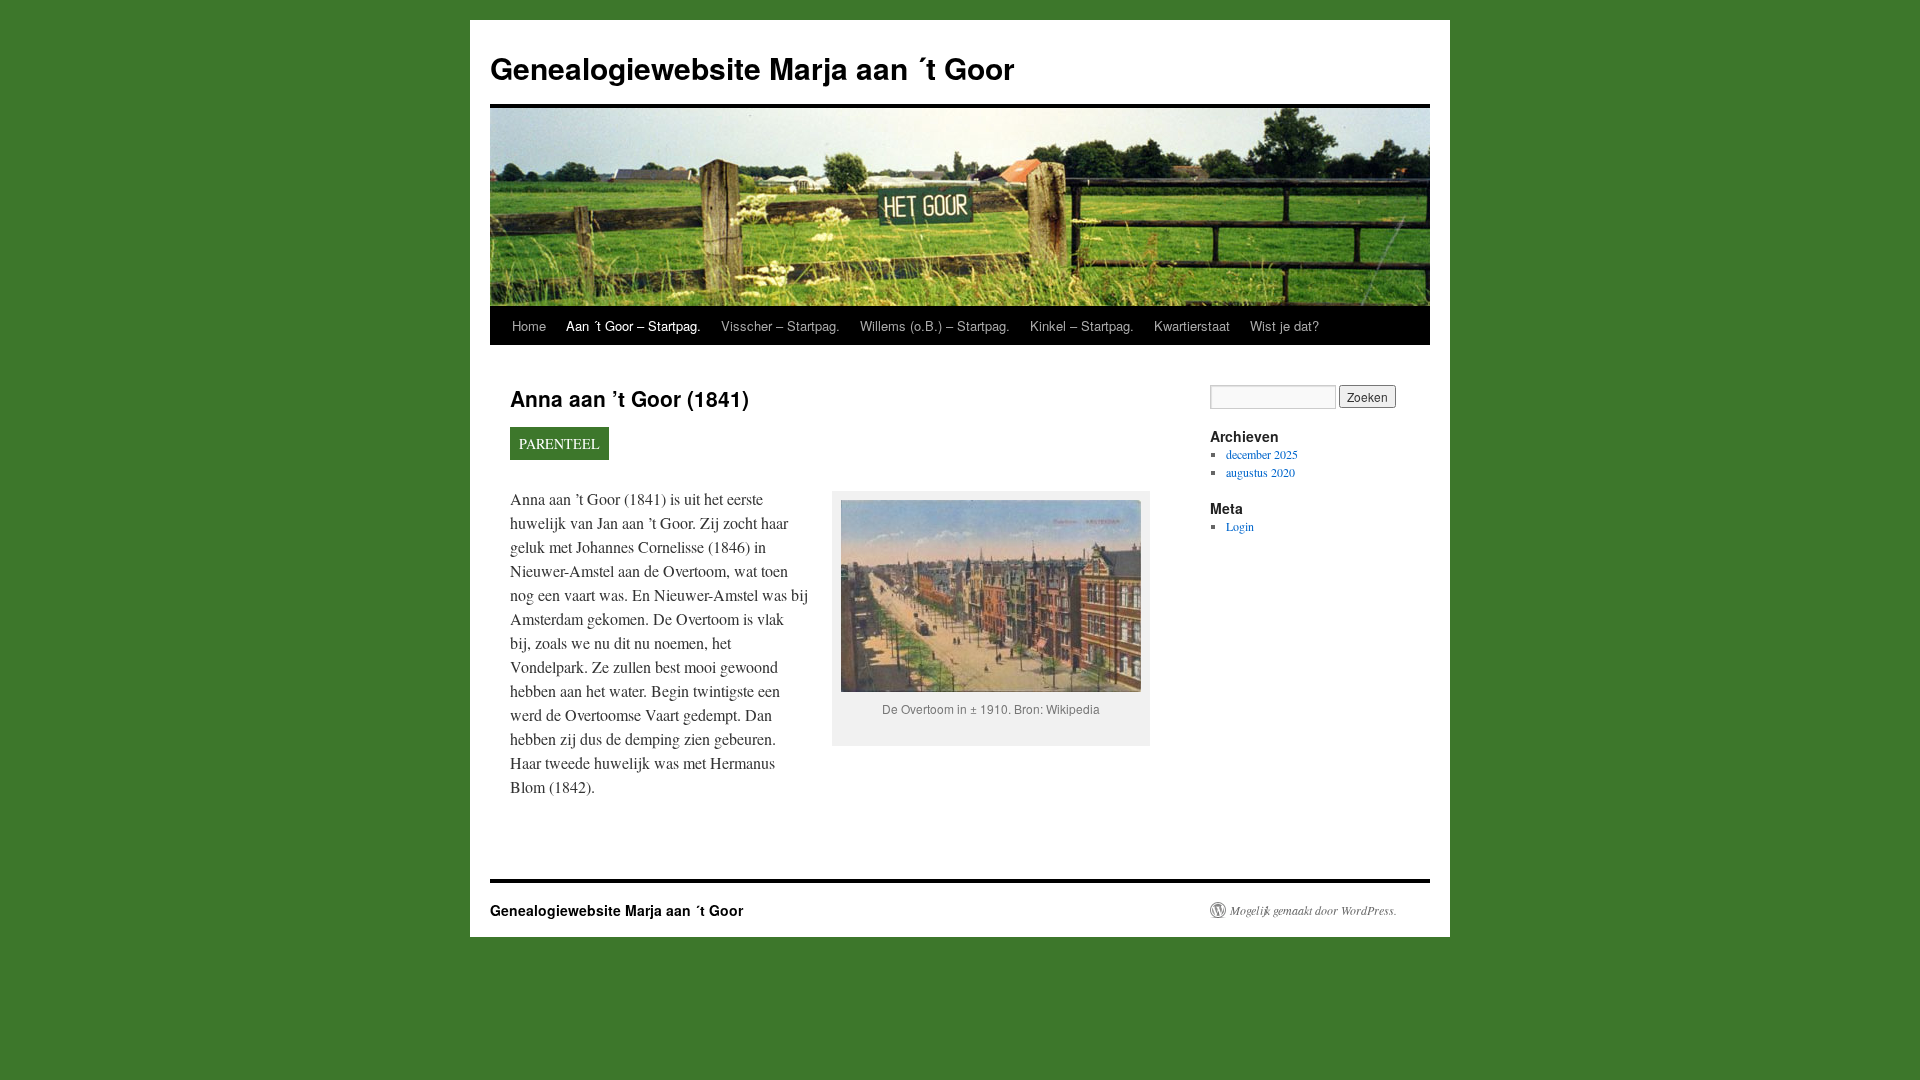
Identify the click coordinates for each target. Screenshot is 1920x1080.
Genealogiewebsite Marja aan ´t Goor (752, 67)
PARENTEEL (559, 443)
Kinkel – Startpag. (1082, 325)
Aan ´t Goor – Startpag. (633, 325)
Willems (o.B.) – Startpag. (935, 325)
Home (529, 325)
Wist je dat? (1284, 325)
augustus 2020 (1260, 472)
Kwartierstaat (1192, 325)
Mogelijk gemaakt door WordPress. (1313, 910)
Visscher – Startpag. (780, 325)
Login (1240, 526)
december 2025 (1262, 454)
